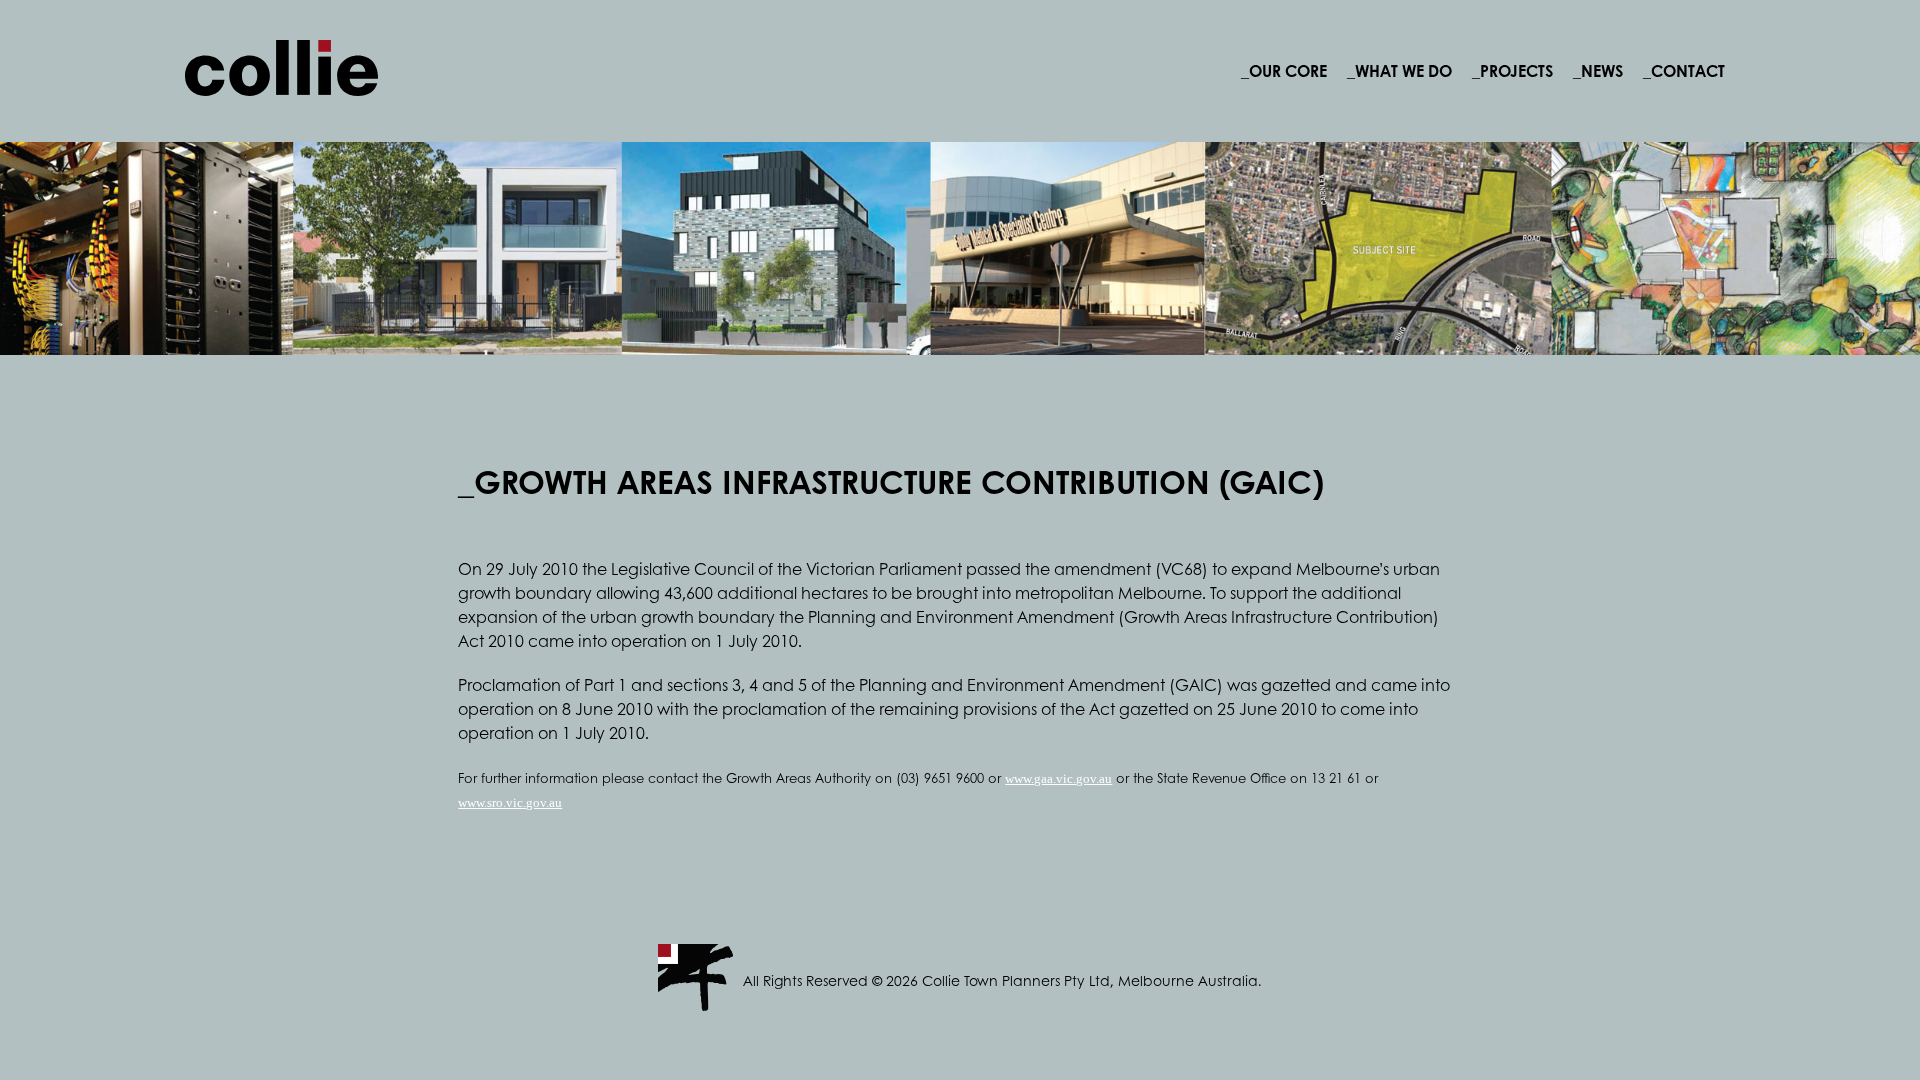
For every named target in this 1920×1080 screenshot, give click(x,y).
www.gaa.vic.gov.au (1058, 778)
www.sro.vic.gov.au (510, 802)
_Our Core (1284, 70)
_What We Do (1399, 70)
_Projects (1512, 70)
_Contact (1684, 70)
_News (1598, 70)
